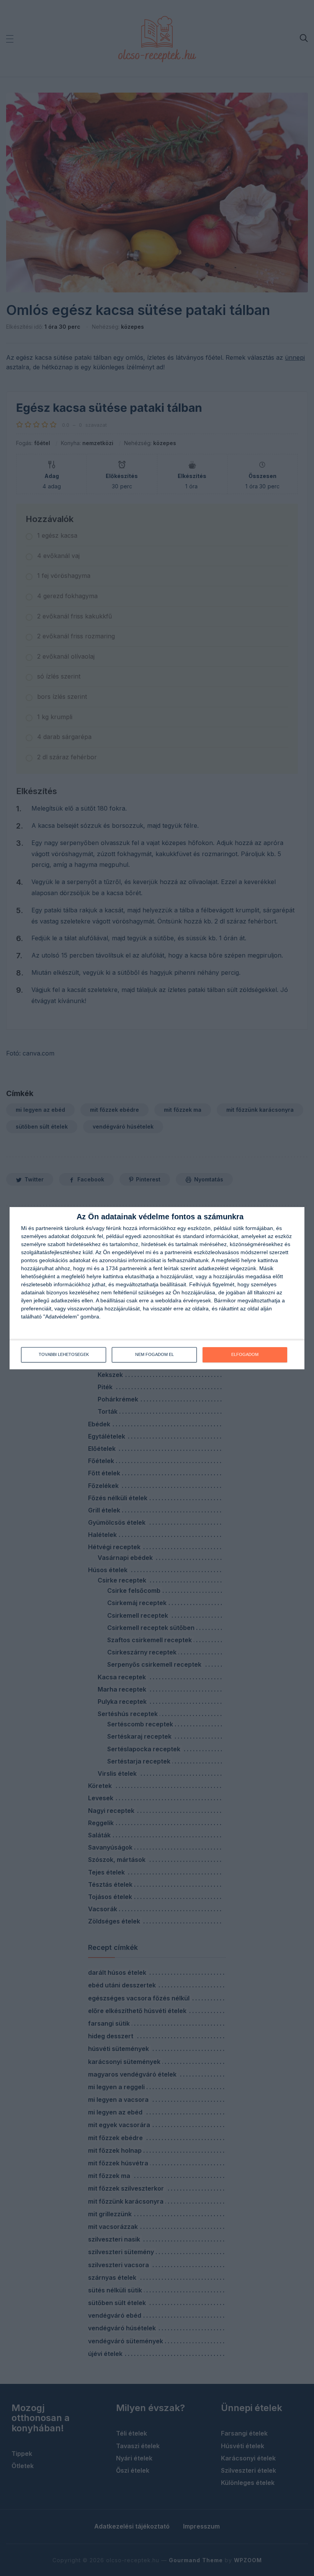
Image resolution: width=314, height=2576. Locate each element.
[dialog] (157, 1288)
